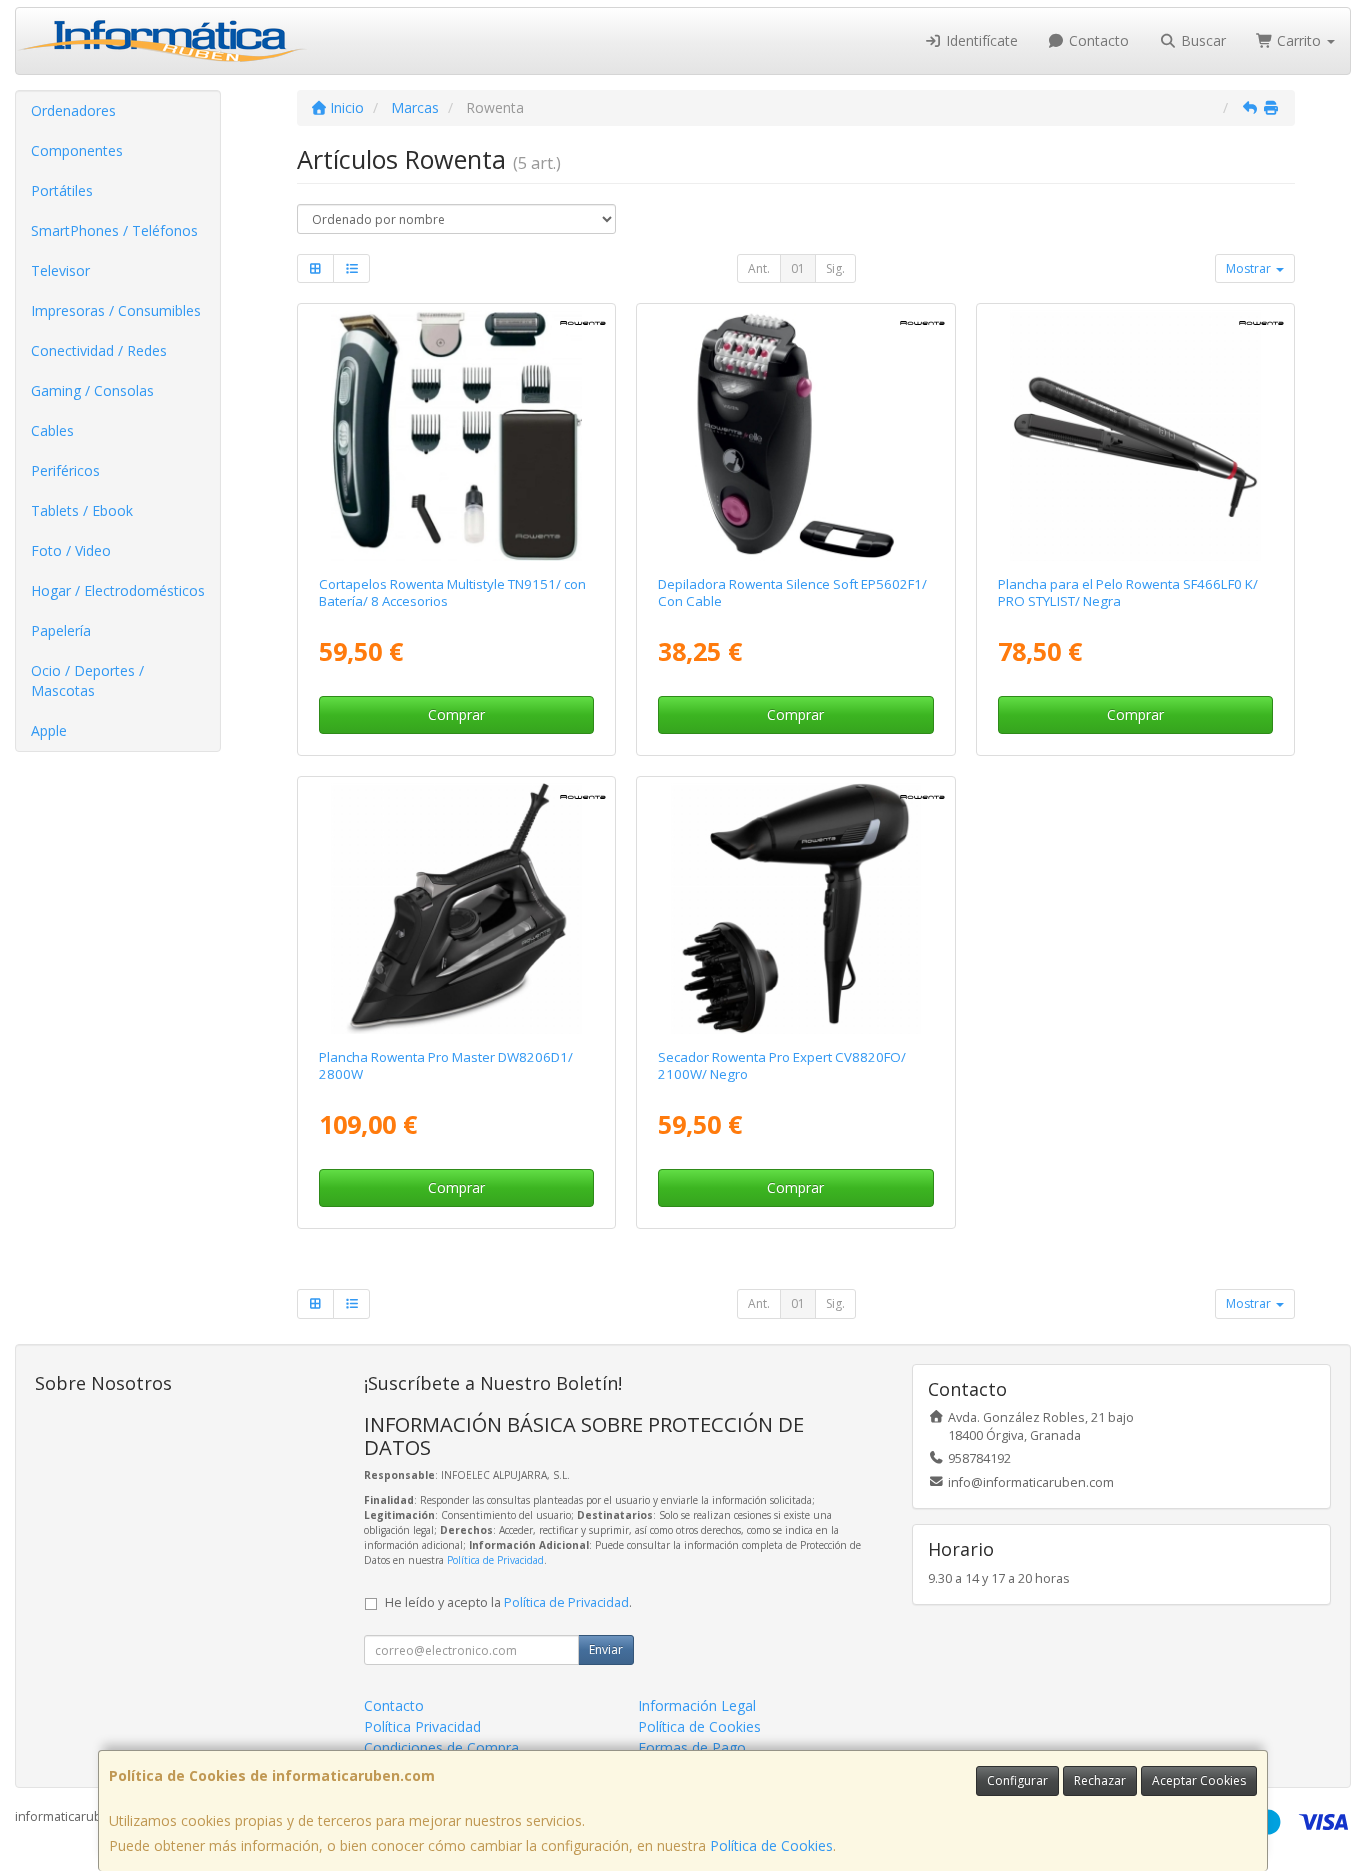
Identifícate (980, 40)
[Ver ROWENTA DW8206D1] (456, 908)
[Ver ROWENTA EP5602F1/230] (796, 435)
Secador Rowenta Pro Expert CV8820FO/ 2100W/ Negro (782, 1065)
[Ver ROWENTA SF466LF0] (1135, 435)
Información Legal (697, 1705)
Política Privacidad (422, 1726)
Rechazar (1100, 1780)
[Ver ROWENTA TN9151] (456, 435)
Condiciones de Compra (441, 1747)
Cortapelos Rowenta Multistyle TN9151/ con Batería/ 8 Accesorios (452, 592)
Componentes (77, 150)
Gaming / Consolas (92, 390)
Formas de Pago (692, 1747)
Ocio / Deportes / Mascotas (87, 680)
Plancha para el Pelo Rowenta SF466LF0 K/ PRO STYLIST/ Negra (1128, 592)
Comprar (456, 714)
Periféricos (65, 470)
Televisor (60, 270)
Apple (49, 730)
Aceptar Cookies (1199, 1780)
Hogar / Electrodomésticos (118, 590)
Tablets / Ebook (82, 510)
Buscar (1201, 40)
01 (798, 268)
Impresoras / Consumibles (116, 310)
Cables (52, 430)
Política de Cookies (771, 1845)
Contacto (1097, 40)
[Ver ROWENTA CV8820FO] (796, 908)
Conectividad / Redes (99, 350)
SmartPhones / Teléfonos (114, 230)
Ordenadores (73, 110)
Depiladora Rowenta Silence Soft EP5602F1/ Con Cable (792, 592)
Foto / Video (71, 550)
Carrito (1299, 40)
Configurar (1017, 1780)
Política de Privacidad (495, 1560)
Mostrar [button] (1250, 268)
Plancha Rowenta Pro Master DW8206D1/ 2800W (446, 1065)
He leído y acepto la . (508, 1602)
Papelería (61, 630)
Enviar (606, 1649)
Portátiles (62, 190)
